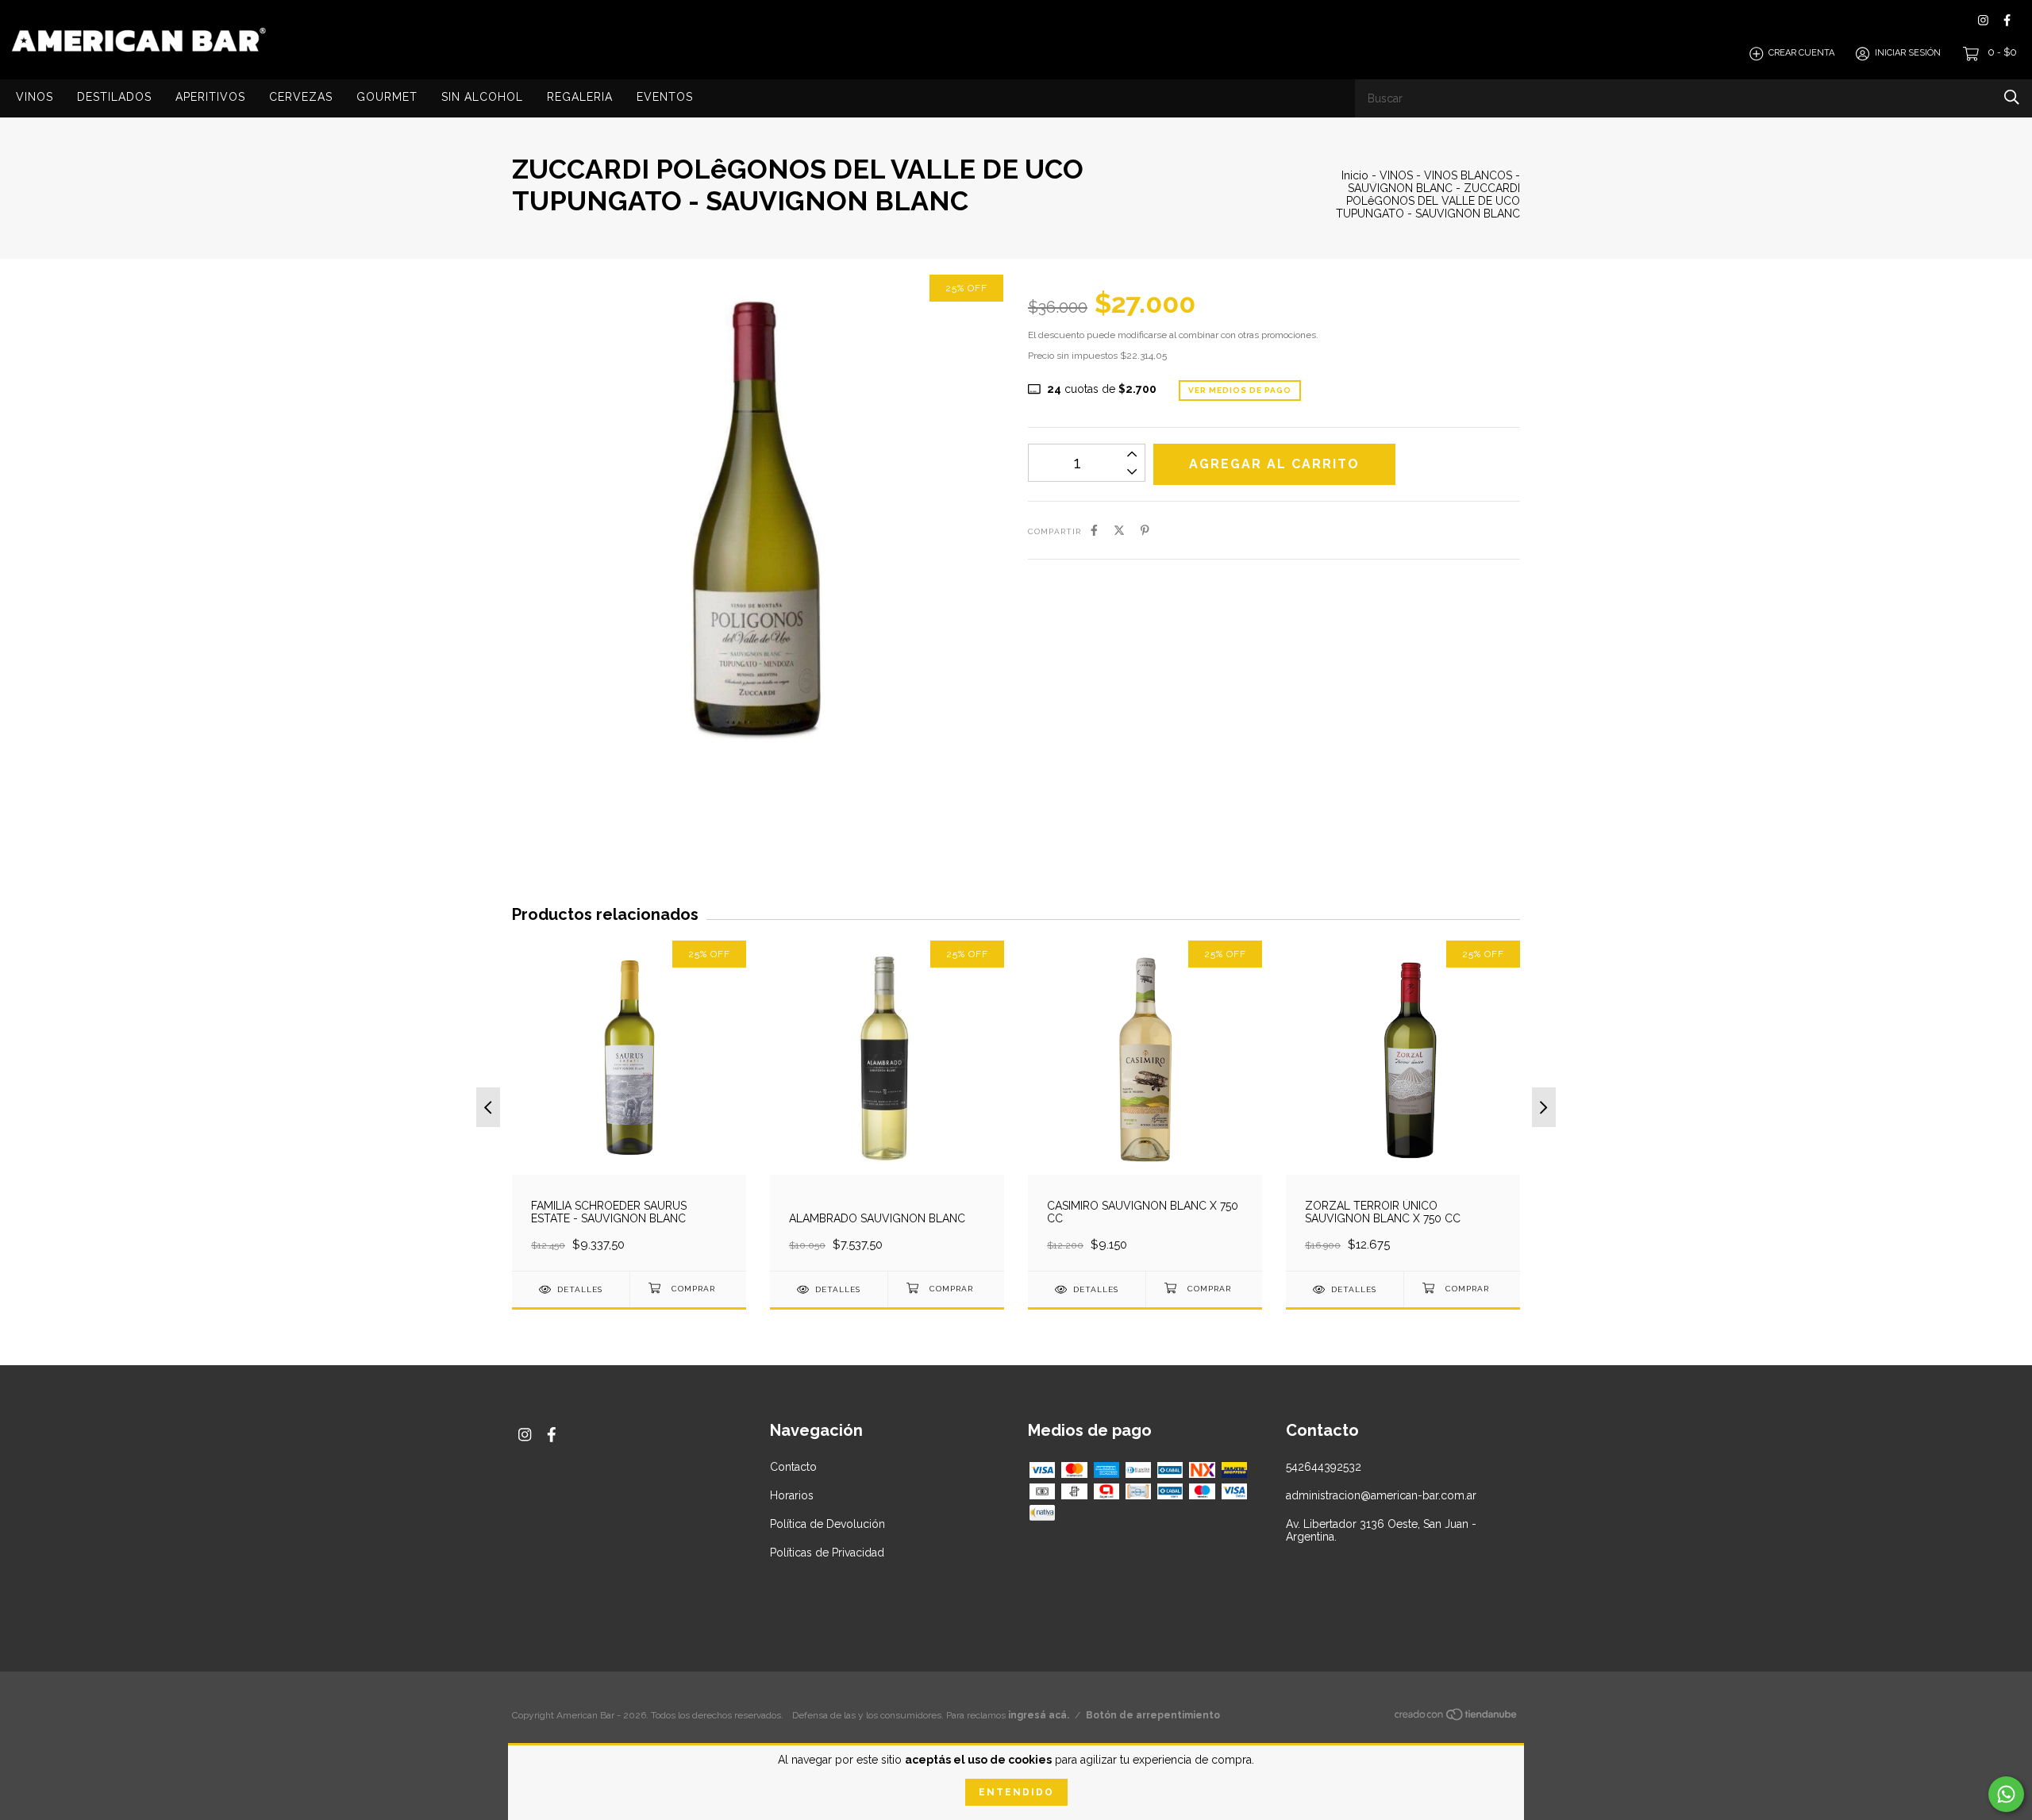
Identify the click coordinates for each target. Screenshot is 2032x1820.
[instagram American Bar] (1983, 20)
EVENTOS (665, 97)
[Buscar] (2012, 97)
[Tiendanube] (1457, 1718)
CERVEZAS (301, 97)
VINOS (35, 97)
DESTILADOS (114, 97)
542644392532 (1324, 1467)
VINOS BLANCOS (1468, 175)
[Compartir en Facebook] (1094, 530)
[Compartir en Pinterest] (1145, 530)
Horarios (792, 1495)
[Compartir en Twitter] (1119, 530)
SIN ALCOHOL (482, 97)
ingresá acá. (1039, 1715)
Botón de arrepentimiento (1153, 1715)
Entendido (1016, 1792)
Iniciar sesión (1908, 54)
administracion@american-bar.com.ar (1381, 1495)
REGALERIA (580, 97)
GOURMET (387, 97)
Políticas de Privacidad (827, 1553)
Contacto (793, 1467)
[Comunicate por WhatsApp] (2006, 1794)
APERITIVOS (210, 97)
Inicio (1355, 175)
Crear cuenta (1801, 54)
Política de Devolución (827, 1524)
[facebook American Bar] (2007, 20)
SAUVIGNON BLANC (1402, 188)
